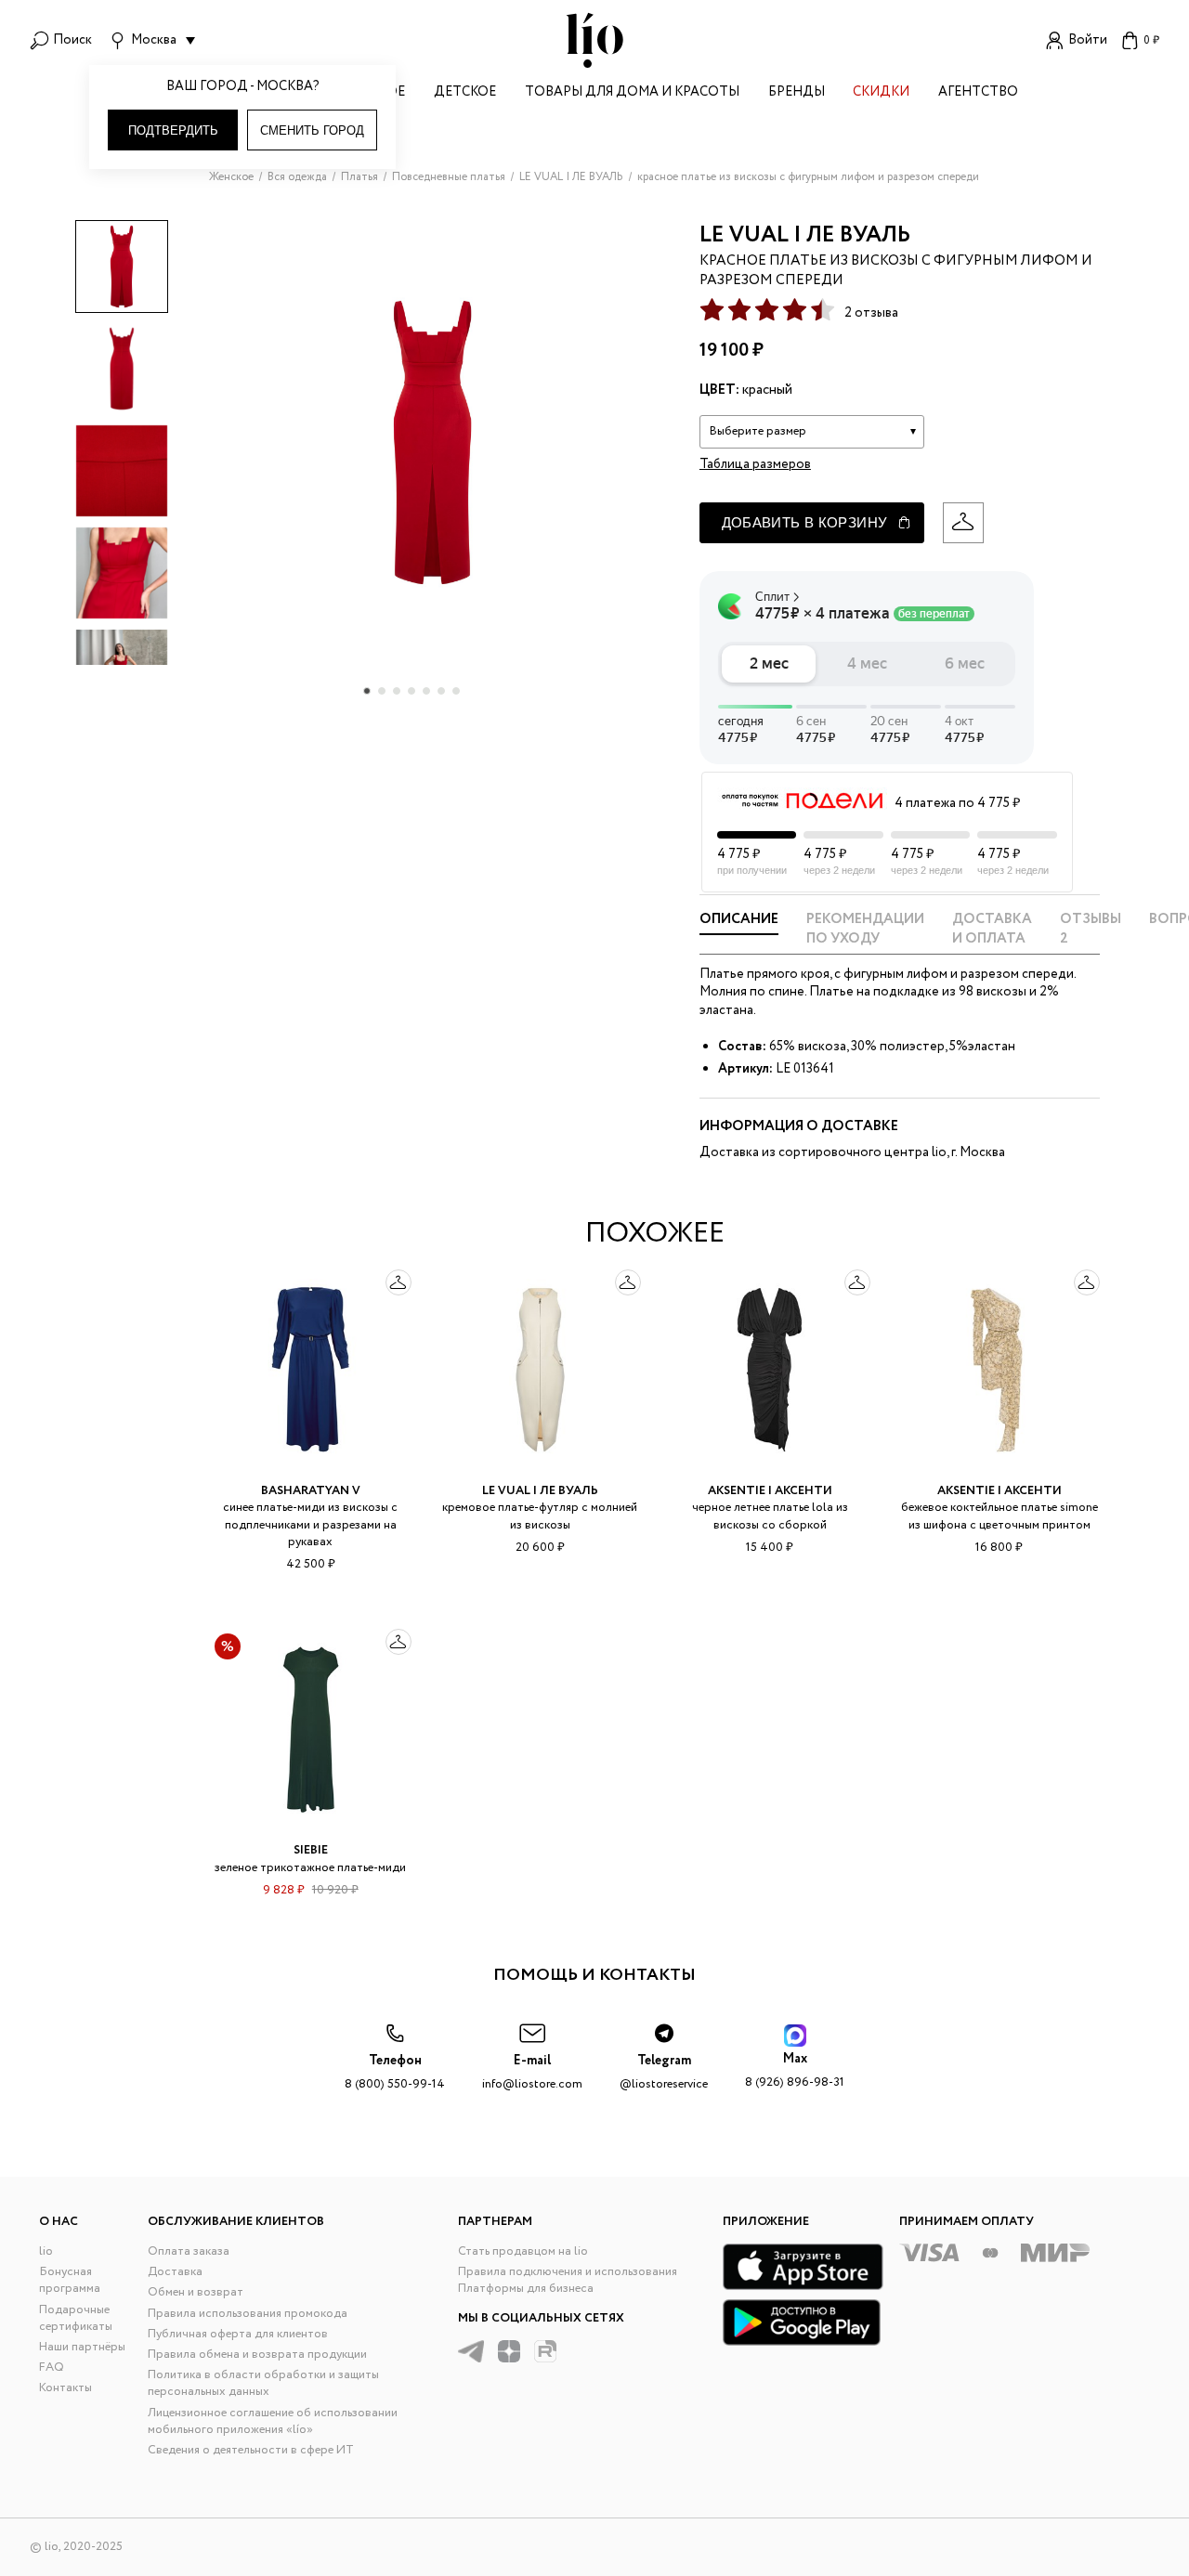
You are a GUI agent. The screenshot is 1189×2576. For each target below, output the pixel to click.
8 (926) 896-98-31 (795, 2070)
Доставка (175, 2272)
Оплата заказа (189, 2251)
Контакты (65, 2388)
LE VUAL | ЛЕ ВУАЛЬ (805, 235)
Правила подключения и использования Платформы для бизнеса (568, 2280)
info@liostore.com (532, 2072)
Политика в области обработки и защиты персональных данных (263, 2383)
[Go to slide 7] (456, 691)
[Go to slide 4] (412, 691)
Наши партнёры (82, 2347)
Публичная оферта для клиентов (238, 2334)
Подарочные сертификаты (76, 2318)
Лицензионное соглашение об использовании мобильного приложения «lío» (273, 2421)
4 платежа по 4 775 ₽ (957, 803)
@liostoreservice (664, 2072)
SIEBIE (311, 1850)
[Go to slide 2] (382, 691)
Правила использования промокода (248, 2314)
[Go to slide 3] (397, 691)
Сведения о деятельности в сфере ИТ (251, 2450)
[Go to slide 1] (367, 691)
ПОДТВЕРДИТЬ (173, 130)
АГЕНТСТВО (978, 93)
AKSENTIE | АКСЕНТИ (770, 1491)
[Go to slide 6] (441, 691)
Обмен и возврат (196, 2292)
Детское (465, 93)
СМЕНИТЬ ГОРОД (312, 130)
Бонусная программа (70, 2280)
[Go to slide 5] (426, 691)
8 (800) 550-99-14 (395, 2072)
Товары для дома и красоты (632, 93)
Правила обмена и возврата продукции (257, 2355)
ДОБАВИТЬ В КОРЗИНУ (805, 522)
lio (46, 2251)
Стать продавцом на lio (523, 2251)
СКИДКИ (881, 93)
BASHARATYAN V (311, 1491)
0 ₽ (1151, 40)
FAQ (52, 2368)
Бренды (797, 93)
